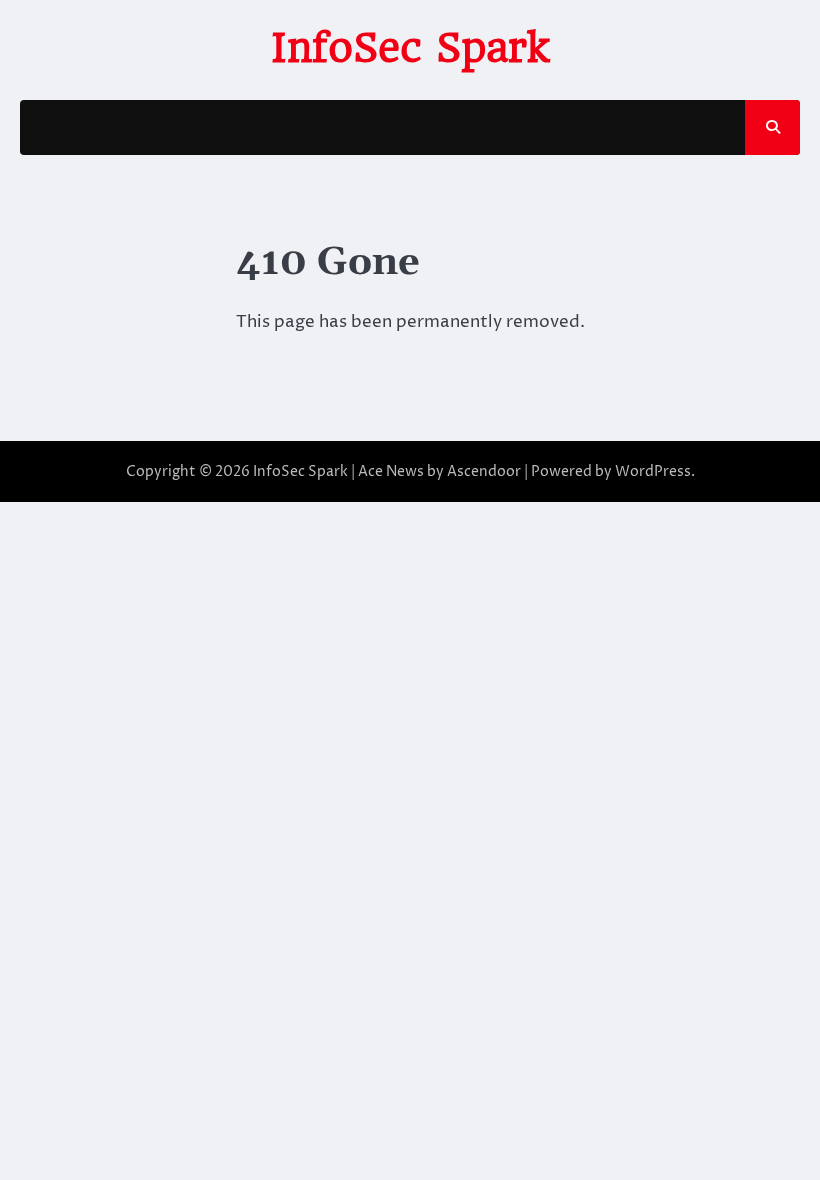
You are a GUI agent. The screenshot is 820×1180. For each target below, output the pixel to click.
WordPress (653, 471)
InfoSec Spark (410, 48)
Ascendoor (484, 471)
